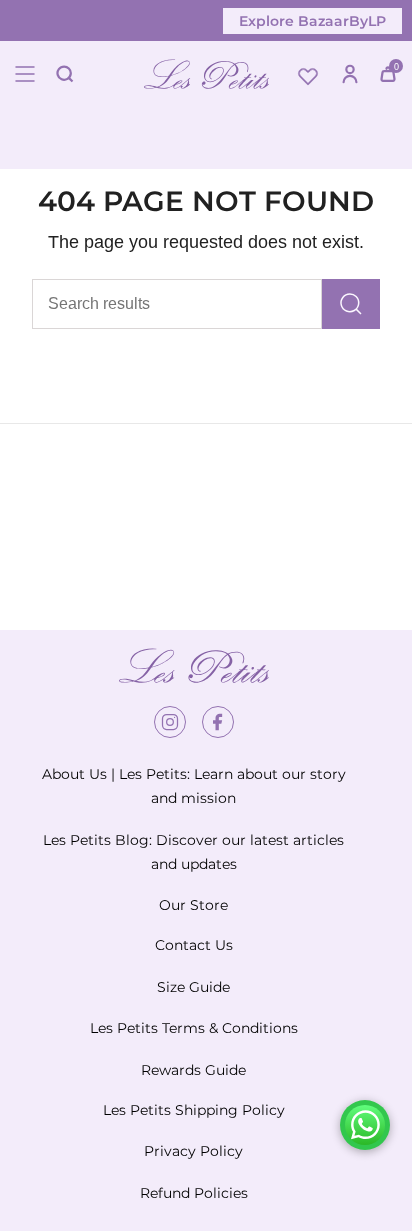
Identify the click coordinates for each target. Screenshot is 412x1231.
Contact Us (194, 945)
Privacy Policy (193, 1151)
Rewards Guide (193, 1070)
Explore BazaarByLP (312, 21)
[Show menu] (25, 74)
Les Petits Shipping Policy (194, 1110)
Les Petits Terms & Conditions (194, 1028)
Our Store (193, 905)
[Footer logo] (194, 666)
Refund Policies (194, 1193)
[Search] (351, 304)
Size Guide (193, 987)
